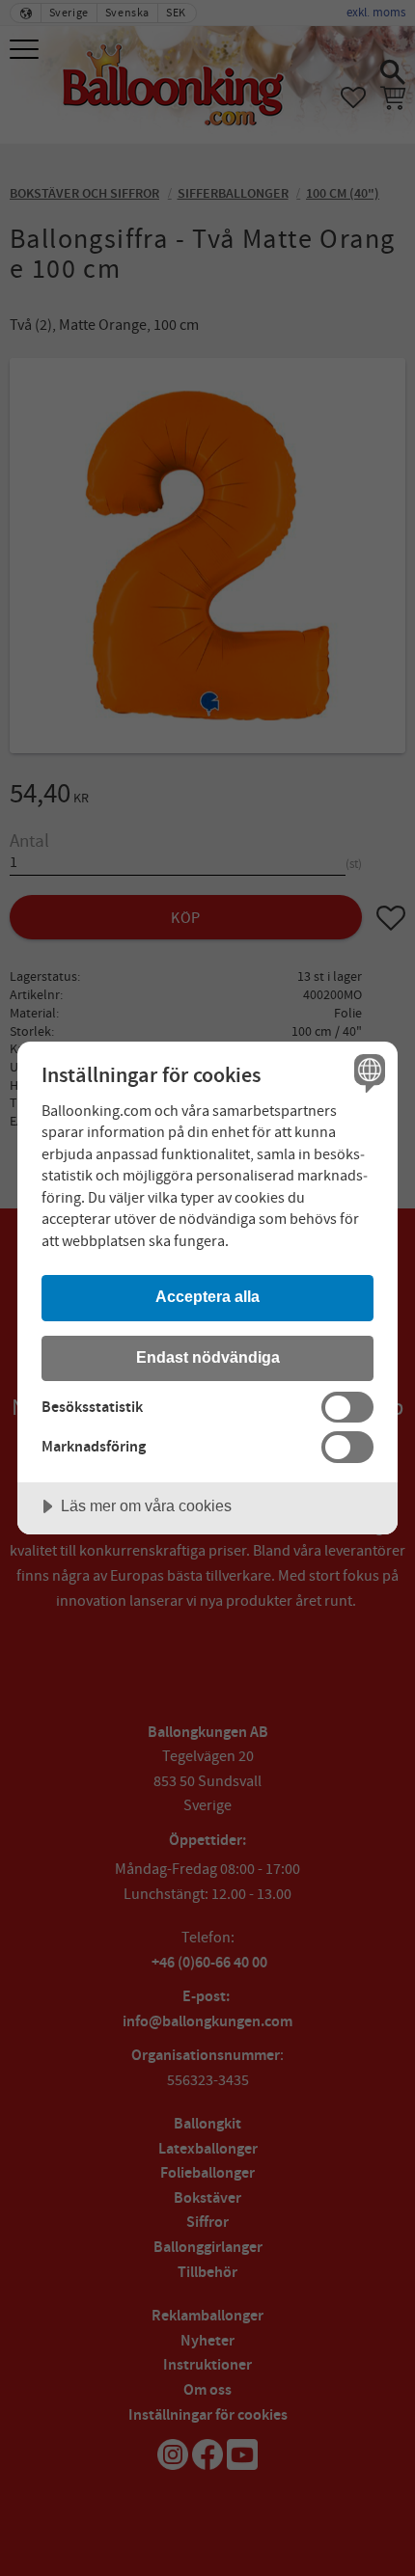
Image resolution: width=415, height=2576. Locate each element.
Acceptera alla (207, 1296)
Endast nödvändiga (208, 1357)
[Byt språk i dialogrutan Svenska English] (367, 1072)
